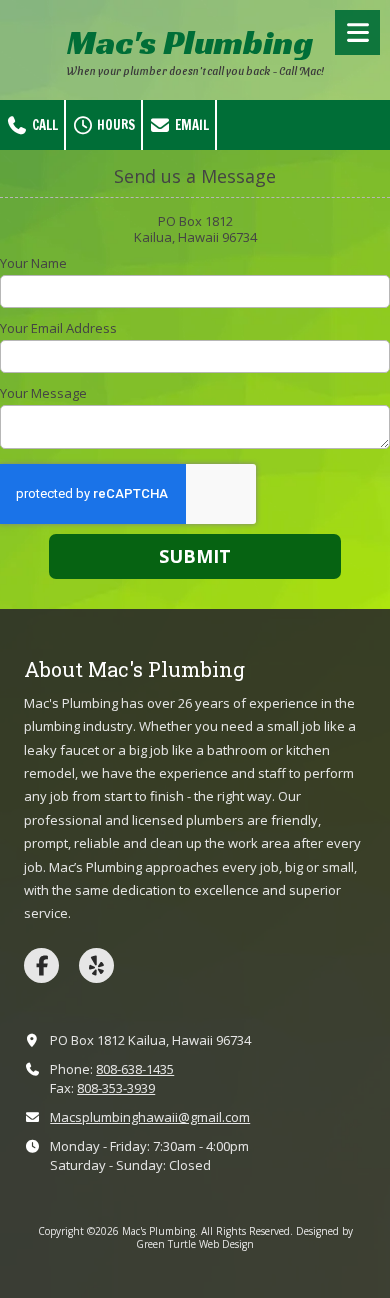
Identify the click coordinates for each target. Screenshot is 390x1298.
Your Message (43, 393)
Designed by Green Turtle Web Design (244, 1237)
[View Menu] (357, 32)
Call (43, 125)
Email (190, 125)
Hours (114, 125)
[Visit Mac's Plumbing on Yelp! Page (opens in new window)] (96, 965)
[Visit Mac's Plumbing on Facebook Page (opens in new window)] (41, 965)
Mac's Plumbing (190, 42)
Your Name (33, 263)
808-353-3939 (116, 1088)
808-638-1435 (135, 1069)
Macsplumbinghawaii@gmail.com (150, 1117)
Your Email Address (58, 328)
